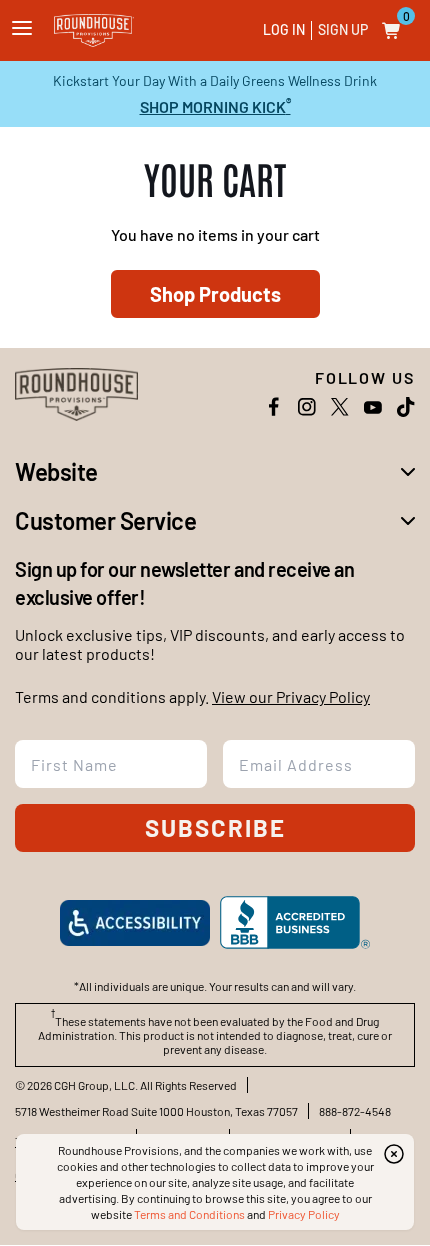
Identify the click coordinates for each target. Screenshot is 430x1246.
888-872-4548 (355, 1111)
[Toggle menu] (22, 28)
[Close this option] (394, 1154)
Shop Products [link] (215, 294)
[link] (94, 30)
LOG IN (284, 29)
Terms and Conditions (189, 1214)
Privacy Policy (304, 1214)
